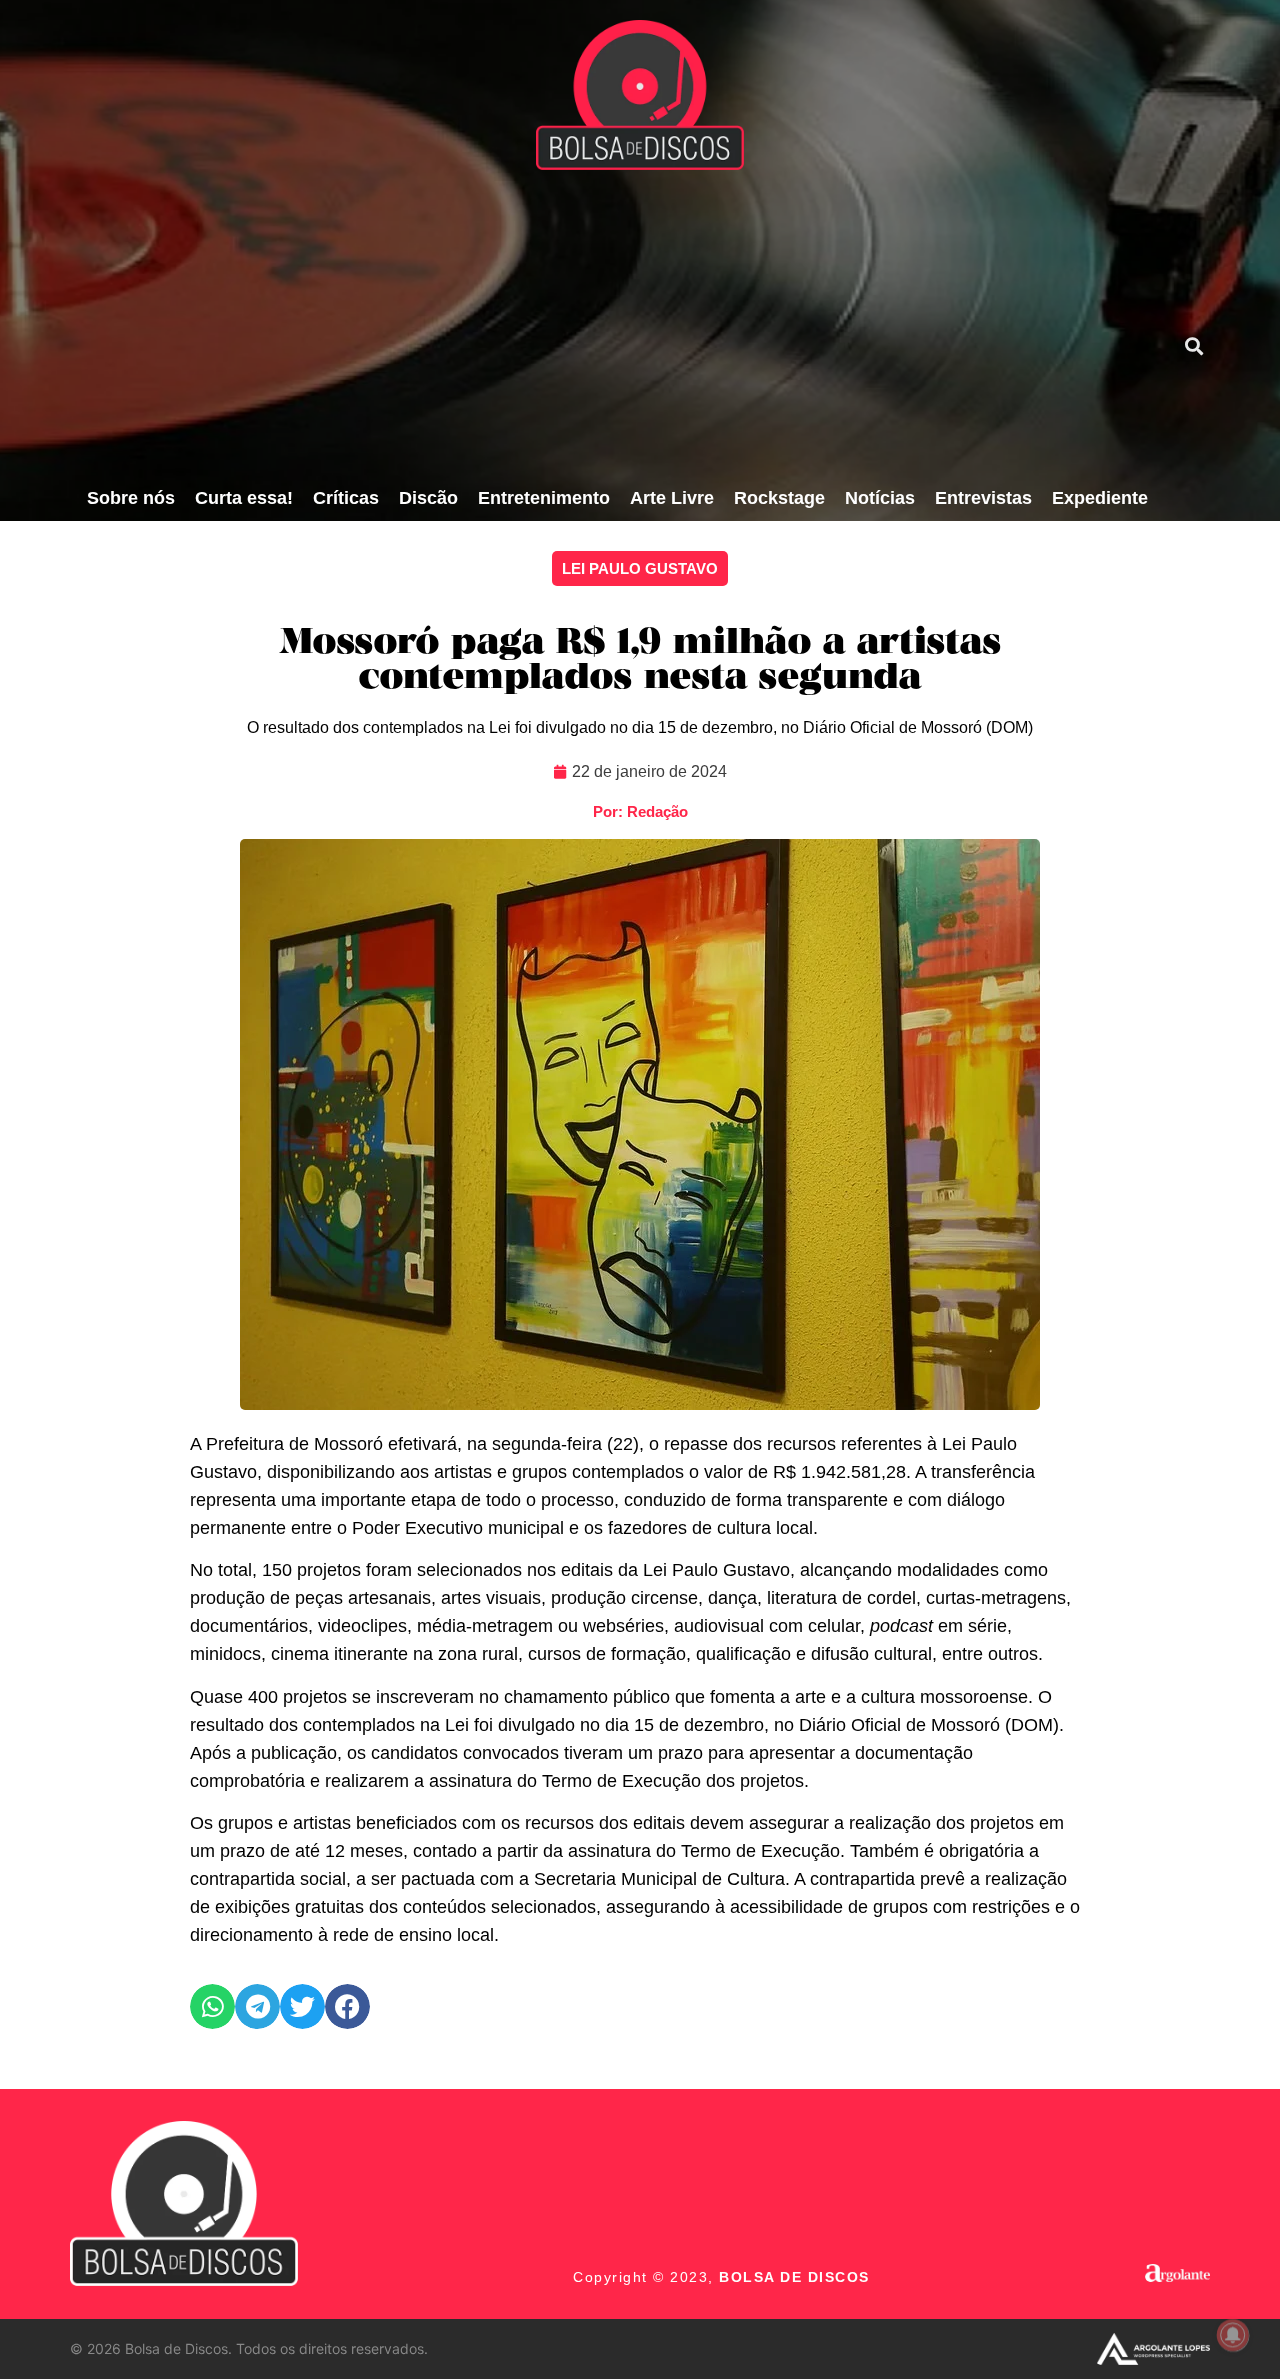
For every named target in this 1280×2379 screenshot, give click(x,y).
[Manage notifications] (1233, 2335)
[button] (1193, 345)
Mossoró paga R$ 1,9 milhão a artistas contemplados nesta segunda (640, 661)
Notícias (880, 498)
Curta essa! (244, 498)
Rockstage (779, 498)
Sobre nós (131, 498)
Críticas (346, 498)
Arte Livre (672, 498)
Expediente (1100, 498)
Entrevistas (983, 498)
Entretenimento (544, 498)
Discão (428, 498)
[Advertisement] (617, 325)
